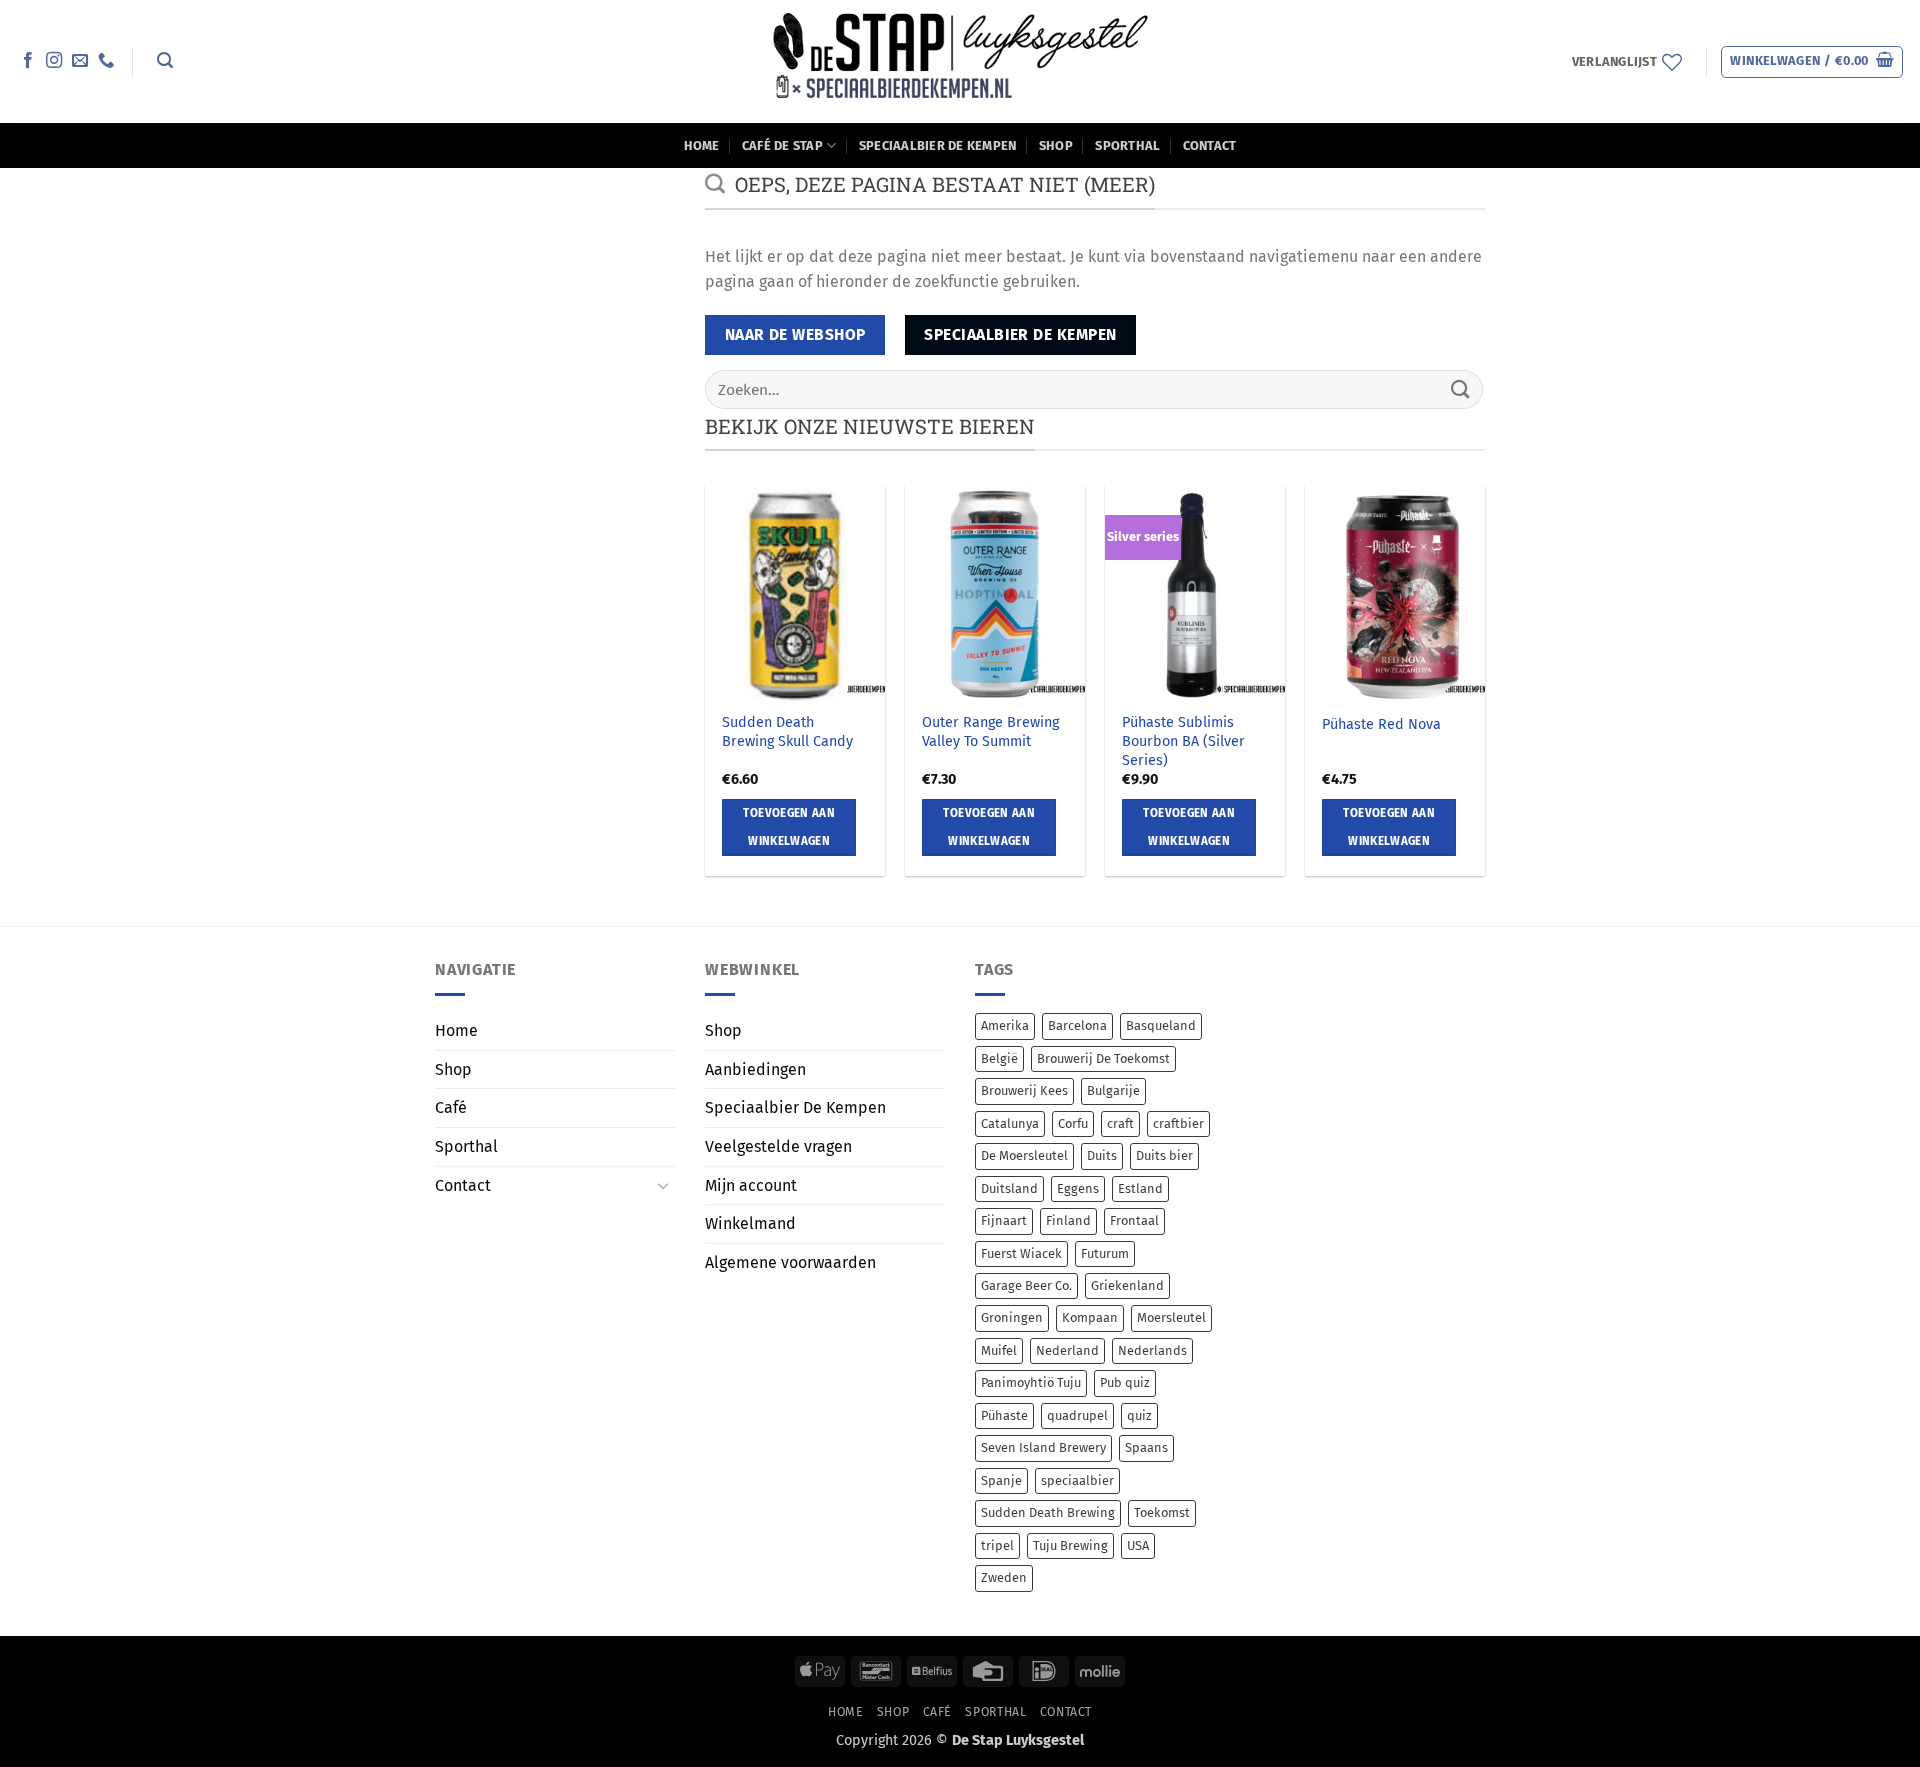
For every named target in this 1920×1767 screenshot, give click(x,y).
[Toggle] (663, 1185)
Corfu (1073, 1123)
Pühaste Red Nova (1381, 724)
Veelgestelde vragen (778, 1146)
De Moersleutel (1024, 1155)
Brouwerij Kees (1024, 1090)
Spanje (1001, 1480)
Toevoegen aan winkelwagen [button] (789, 827)
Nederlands (1152, 1350)
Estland (1140, 1188)
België (999, 1058)
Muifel (999, 1350)
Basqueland (1161, 1025)
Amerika (1005, 1025)
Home (702, 145)
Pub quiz (1125, 1382)
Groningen (1012, 1317)
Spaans (1146, 1447)
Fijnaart (1004, 1220)
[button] (164, 60)
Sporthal (1127, 145)
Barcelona (1077, 1025)
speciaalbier (1077, 1480)
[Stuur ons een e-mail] (80, 61)
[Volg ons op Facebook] (28, 61)
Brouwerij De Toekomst (1103, 1058)
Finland (1068, 1220)
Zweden (1004, 1577)
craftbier (1178, 1123)
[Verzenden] (1461, 389)
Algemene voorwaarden (790, 1262)
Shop (1056, 145)
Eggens (1078, 1188)
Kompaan (1090, 1317)
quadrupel (1077, 1415)
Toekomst (1162, 1512)
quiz (1139, 1415)
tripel (997, 1545)
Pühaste (1004, 1415)
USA (1138, 1545)
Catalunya (1010, 1123)
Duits (1102, 1155)
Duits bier (1164, 1155)
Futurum (1105, 1253)
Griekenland (1127, 1285)
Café (451, 1107)
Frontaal (1134, 1220)
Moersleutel (1171, 1317)
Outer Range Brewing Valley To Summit (990, 732)
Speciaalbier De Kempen (938, 145)
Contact (1210, 145)
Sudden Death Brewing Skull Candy (787, 732)
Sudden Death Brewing (1048, 1512)
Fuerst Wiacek (1021, 1253)
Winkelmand (750, 1223)
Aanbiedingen (755, 1069)
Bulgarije (1113, 1090)
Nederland (1067, 1350)
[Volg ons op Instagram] (54, 61)
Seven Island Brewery (1043, 1447)
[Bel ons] (106, 61)
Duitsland (1009, 1188)
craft (1120, 1123)
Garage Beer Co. (1026, 1285)
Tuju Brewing (1070, 1545)
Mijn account (751, 1185)
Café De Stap (782, 145)
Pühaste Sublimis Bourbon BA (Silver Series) (1183, 741)
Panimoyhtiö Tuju (1031, 1382)
